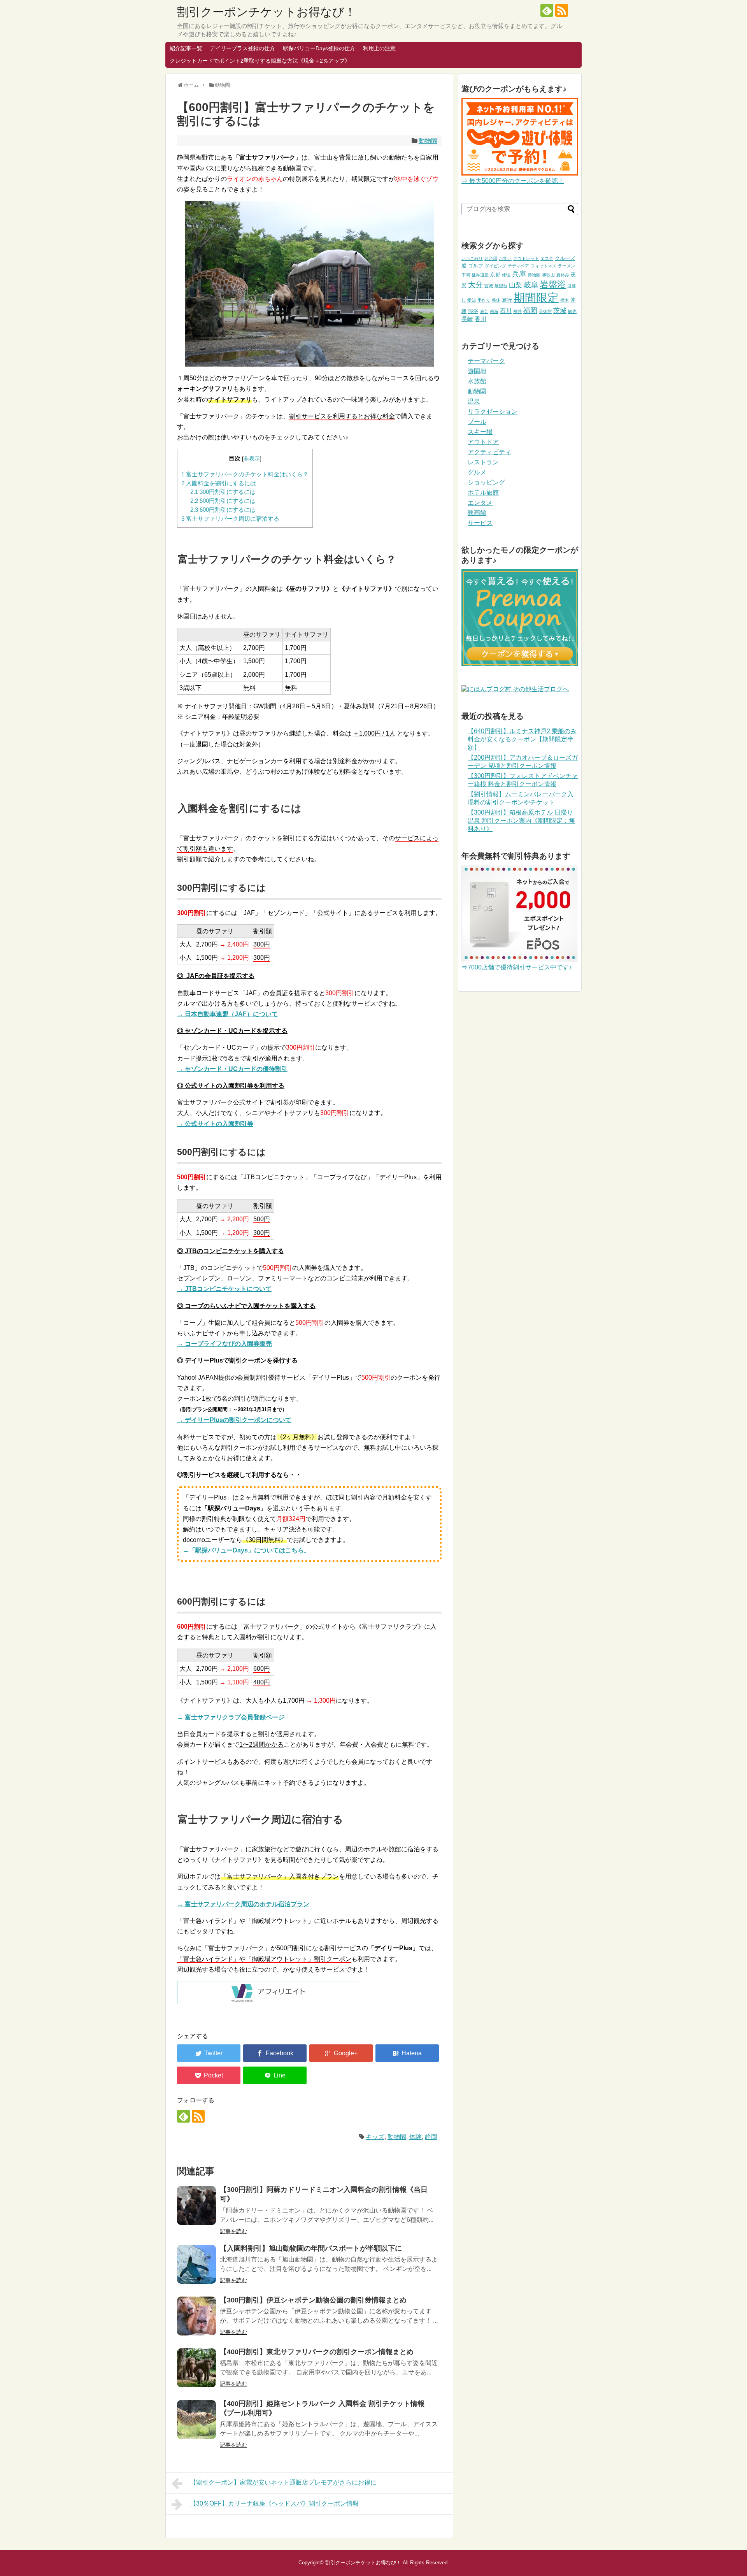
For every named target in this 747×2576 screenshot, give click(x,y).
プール (477, 422)
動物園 (428, 141)
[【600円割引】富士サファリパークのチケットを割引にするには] (407, 2053)
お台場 (491, 258)
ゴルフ (476, 266)
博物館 (534, 275)
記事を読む (233, 2231)
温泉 (474, 401)
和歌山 (548, 275)
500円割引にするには (223, 501)
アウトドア (483, 442)
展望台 (501, 286)
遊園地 (477, 371)
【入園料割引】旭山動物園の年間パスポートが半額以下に (311, 2248)
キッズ (375, 2137)
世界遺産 (480, 275)
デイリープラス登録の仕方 (242, 48)
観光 (572, 311)
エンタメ (480, 503)
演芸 (484, 311)
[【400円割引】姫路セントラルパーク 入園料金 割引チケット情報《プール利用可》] (196, 2420)
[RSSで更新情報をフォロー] (562, 10)
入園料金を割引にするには (219, 483)
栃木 (565, 300)
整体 (496, 300)
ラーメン (566, 266)
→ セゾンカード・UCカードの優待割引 (232, 1069)
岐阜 (531, 285)
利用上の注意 (379, 48)
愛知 (472, 300)
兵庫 (519, 274)
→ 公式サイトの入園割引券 (215, 1124)
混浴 (473, 311)
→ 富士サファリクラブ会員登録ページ (231, 1717)
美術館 (545, 311)
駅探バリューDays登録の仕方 (319, 48)
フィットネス (544, 266)
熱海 (494, 311)
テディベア (518, 266)
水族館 (477, 381)
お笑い (505, 258)
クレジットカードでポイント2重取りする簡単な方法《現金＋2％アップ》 (260, 61)
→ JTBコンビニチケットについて (224, 1289)
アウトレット (526, 258)
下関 (466, 275)
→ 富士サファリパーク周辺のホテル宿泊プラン (243, 1904)
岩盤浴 (553, 284)
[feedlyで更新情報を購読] (547, 10)
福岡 (530, 311)
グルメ (477, 472)
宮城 (489, 286)
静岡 (431, 2137)
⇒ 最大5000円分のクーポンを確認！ (513, 181)
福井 (517, 311)
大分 (475, 285)
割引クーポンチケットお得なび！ (267, 12)
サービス (480, 523)
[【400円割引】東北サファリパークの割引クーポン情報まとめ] (196, 2368)
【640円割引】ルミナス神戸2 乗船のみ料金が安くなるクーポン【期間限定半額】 (522, 739)
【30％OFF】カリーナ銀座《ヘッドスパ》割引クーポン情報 (274, 2503)
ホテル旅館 (483, 493)
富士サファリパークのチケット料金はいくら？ (245, 474)
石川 (506, 311)
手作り (484, 300)
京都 (495, 275)
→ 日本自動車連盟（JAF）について (227, 1014)
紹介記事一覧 (186, 48)
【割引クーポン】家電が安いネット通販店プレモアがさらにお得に (283, 2482)
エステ (547, 258)
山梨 (516, 285)
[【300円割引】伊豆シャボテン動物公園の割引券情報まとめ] (196, 2316)
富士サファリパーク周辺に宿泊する (230, 519)
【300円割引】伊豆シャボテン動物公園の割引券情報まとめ (313, 2300)
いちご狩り (472, 258)
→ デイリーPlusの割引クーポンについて (234, 1420)
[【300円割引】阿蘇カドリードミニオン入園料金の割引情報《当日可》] (196, 2205)
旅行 (507, 300)
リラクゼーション (493, 412)
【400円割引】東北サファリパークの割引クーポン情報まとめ (317, 2352)
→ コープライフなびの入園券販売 (224, 1344)
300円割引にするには (223, 492)
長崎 (467, 319)
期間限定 (536, 298)
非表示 (252, 459)
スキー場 (480, 432)
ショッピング (486, 482)
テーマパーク (486, 361)
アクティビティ (489, 452)
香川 (480, 319)
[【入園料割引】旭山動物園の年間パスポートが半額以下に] (196, 2264)
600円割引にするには (223, 510)
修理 (506, 275)
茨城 (560, 311)
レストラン (483, 462)
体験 (416, 2137)
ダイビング (495, 266)
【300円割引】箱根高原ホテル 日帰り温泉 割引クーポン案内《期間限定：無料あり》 (521, 821)
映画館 (477, 513)
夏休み (563, 275)
